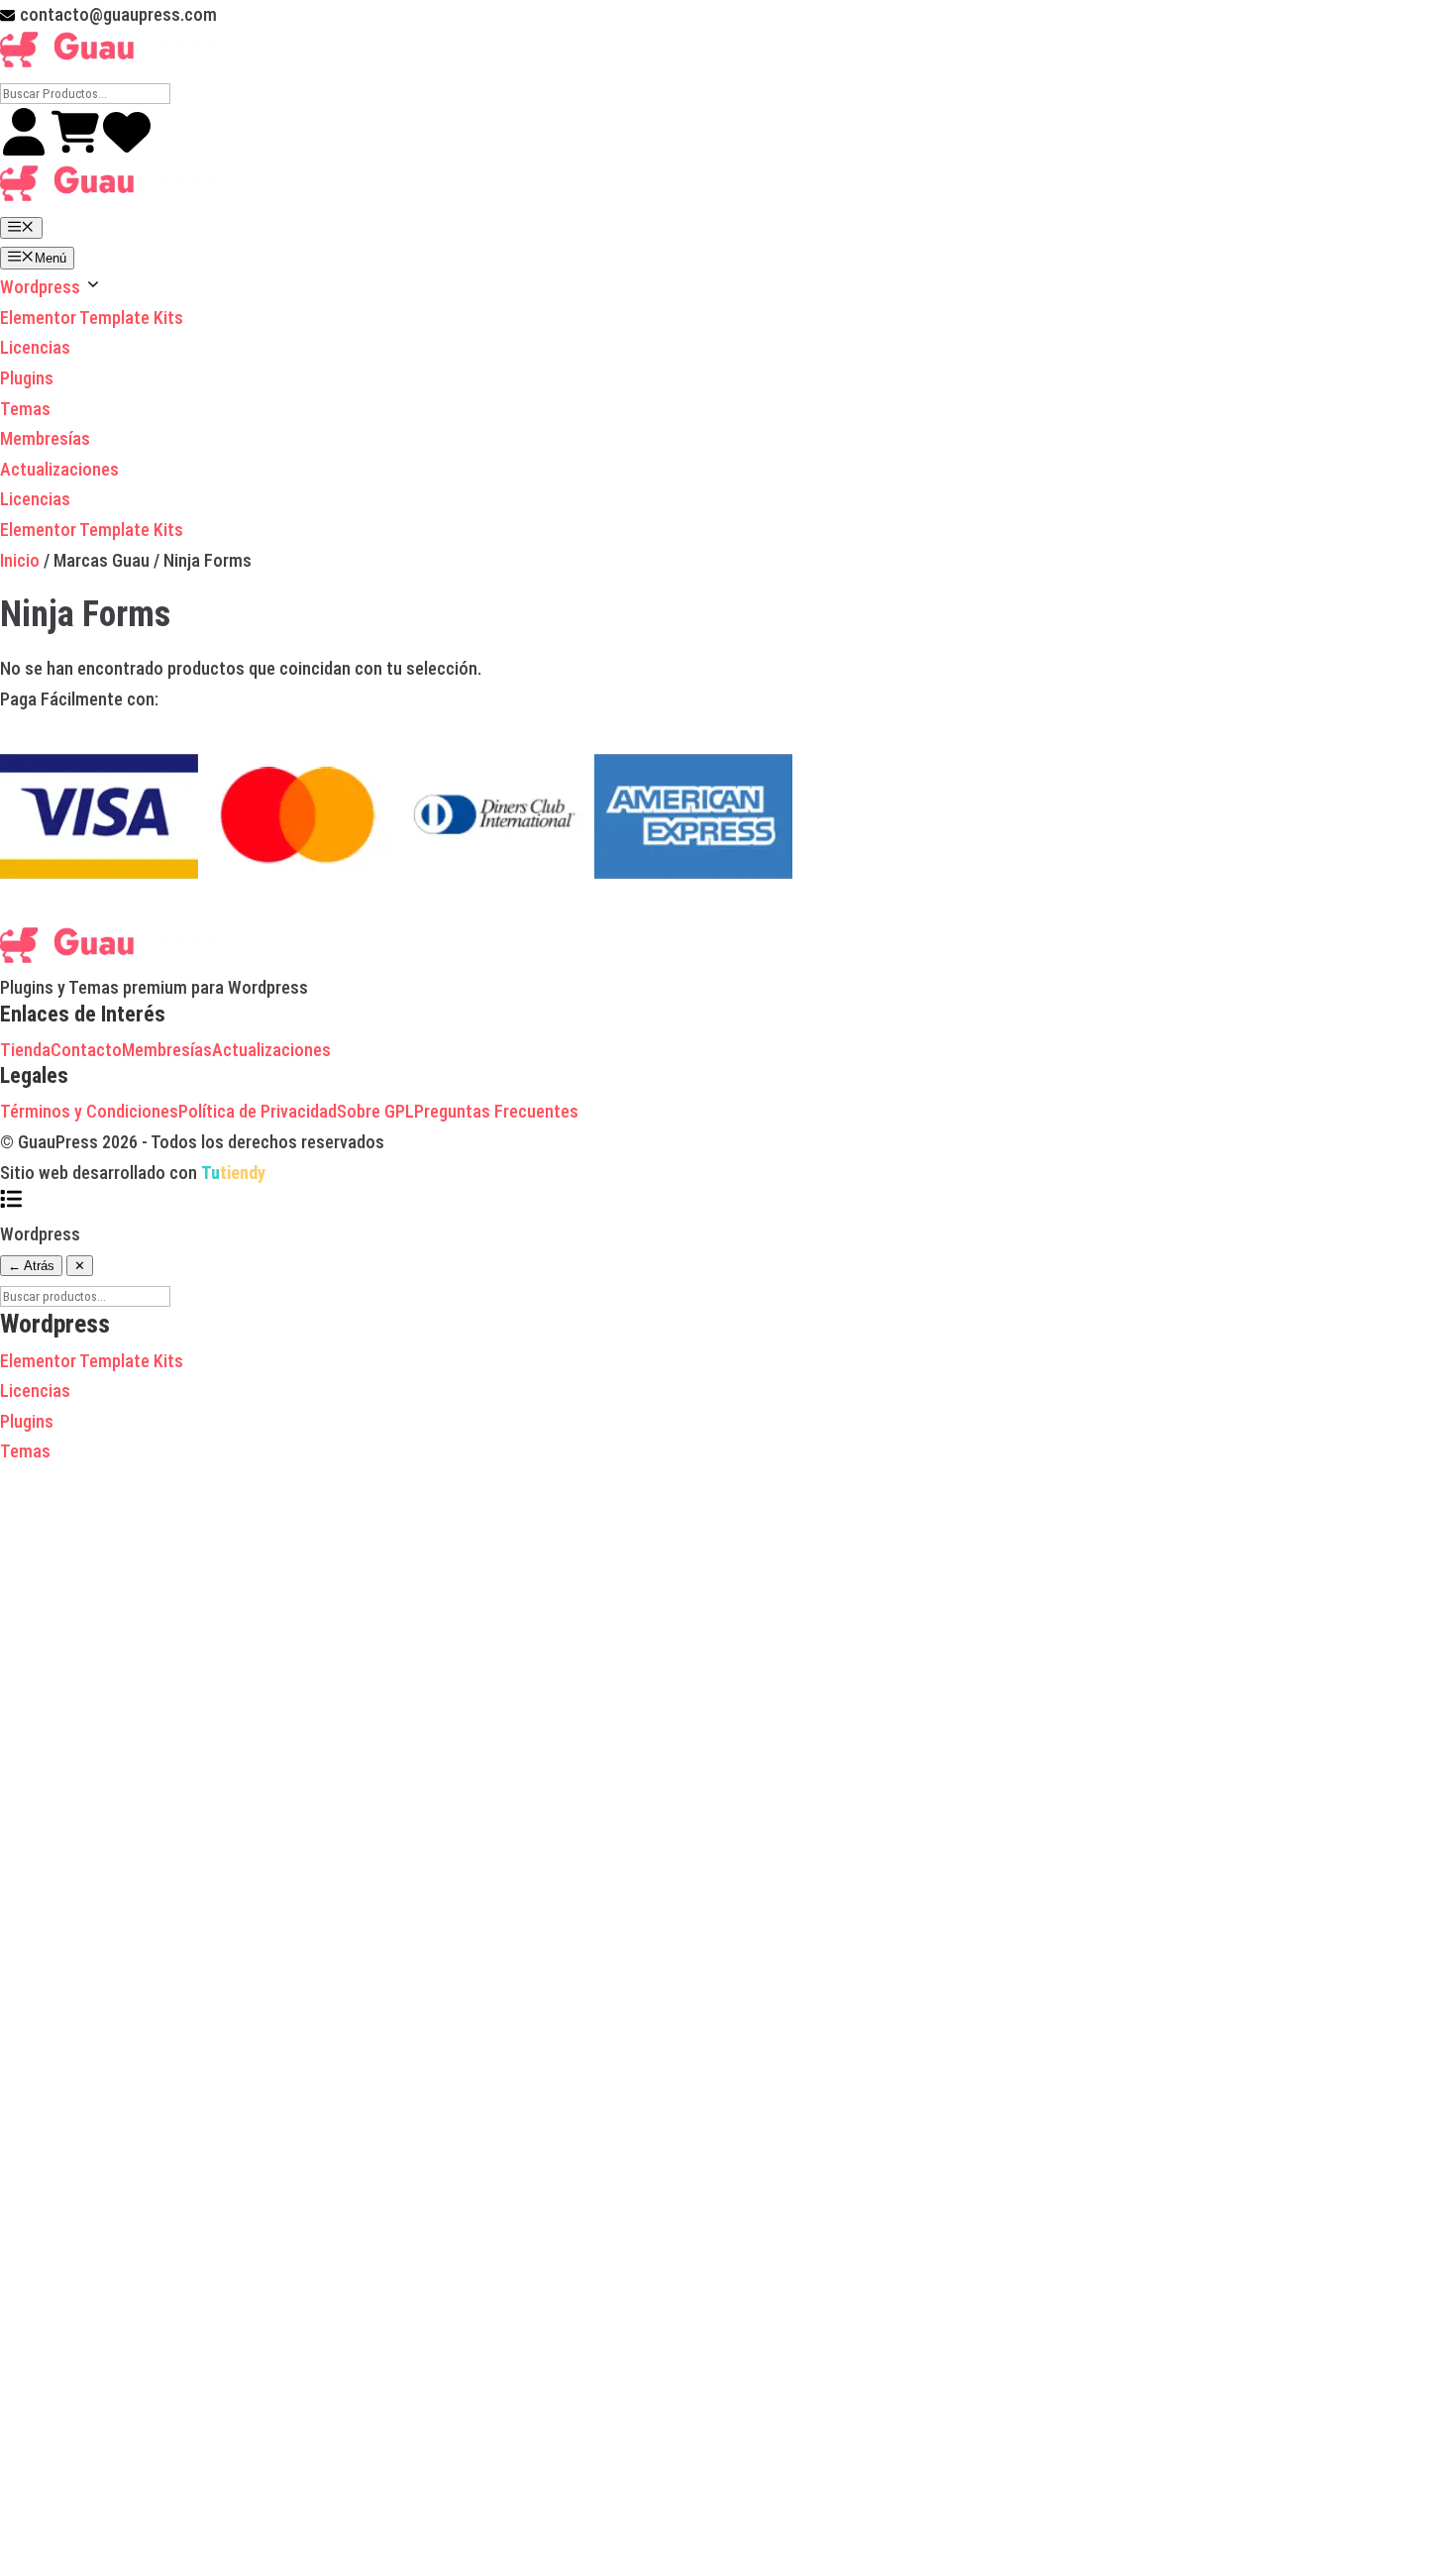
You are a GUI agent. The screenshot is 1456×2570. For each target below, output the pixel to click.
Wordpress (42, 287)
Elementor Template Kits (92, 318)
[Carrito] (77, 149)
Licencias (35, 347)
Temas (25, 409)
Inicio (20, 560)
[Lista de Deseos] (127, 149)
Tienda (25, 1050)
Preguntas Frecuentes (496, 1111)
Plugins (27, 378)
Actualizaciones (59, 469)
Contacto (86, 1050)
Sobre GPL (375, 1111)
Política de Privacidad (258, 1111)
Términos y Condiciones (89, 1111)
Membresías (45, 438)
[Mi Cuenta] (26, 149)
